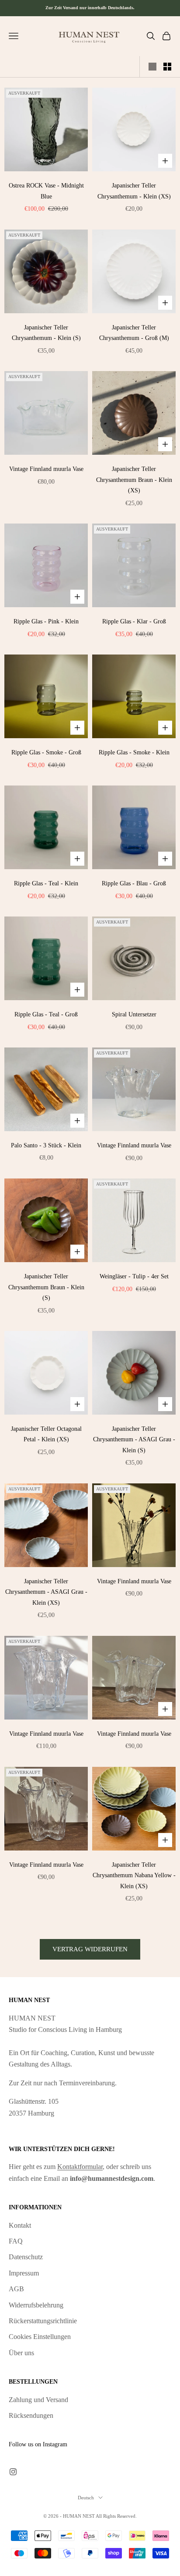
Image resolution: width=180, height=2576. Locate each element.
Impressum (24, 2273)
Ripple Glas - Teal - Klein (46, 883)
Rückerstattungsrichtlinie (43, 2321)
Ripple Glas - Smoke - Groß (46, 752)
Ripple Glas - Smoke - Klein (134, 752)
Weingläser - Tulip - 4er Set (134, 1276)
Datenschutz (26, 2257)
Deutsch (86, 2498)
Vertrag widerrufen (90, 1949)
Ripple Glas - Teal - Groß (46, 1014)
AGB (16, 2289)
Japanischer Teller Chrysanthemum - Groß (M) (134, 333)
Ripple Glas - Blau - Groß (134, 883)
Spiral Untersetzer (134, 1014)
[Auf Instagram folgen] (13, 2472)
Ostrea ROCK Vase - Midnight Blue (46, 191)
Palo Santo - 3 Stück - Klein (46, 1145)
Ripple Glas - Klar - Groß (134, 621)
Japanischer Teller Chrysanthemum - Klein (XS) (134, 191)
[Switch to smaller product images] (167, 67)
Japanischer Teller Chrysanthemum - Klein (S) (46, 333)
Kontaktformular (80, 2167)
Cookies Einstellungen (40, 2337)
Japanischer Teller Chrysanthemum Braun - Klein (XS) (134, 479)
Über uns (21, 2353)
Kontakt (20, 2225)
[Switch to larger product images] (152, 67)
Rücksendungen (31, 2415)
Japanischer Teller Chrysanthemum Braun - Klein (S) (46, 1287)
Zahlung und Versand (38, 2400)
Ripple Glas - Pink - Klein (46, 621)
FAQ (16, 2241)
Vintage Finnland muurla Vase (46, 469)
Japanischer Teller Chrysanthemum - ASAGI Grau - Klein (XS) (46, 1592)
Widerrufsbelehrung (36, 2305)
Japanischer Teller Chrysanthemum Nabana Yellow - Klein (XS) (134, 1875)
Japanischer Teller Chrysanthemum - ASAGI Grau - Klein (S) (134, 1439)
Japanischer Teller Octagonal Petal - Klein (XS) (46, 1434)
